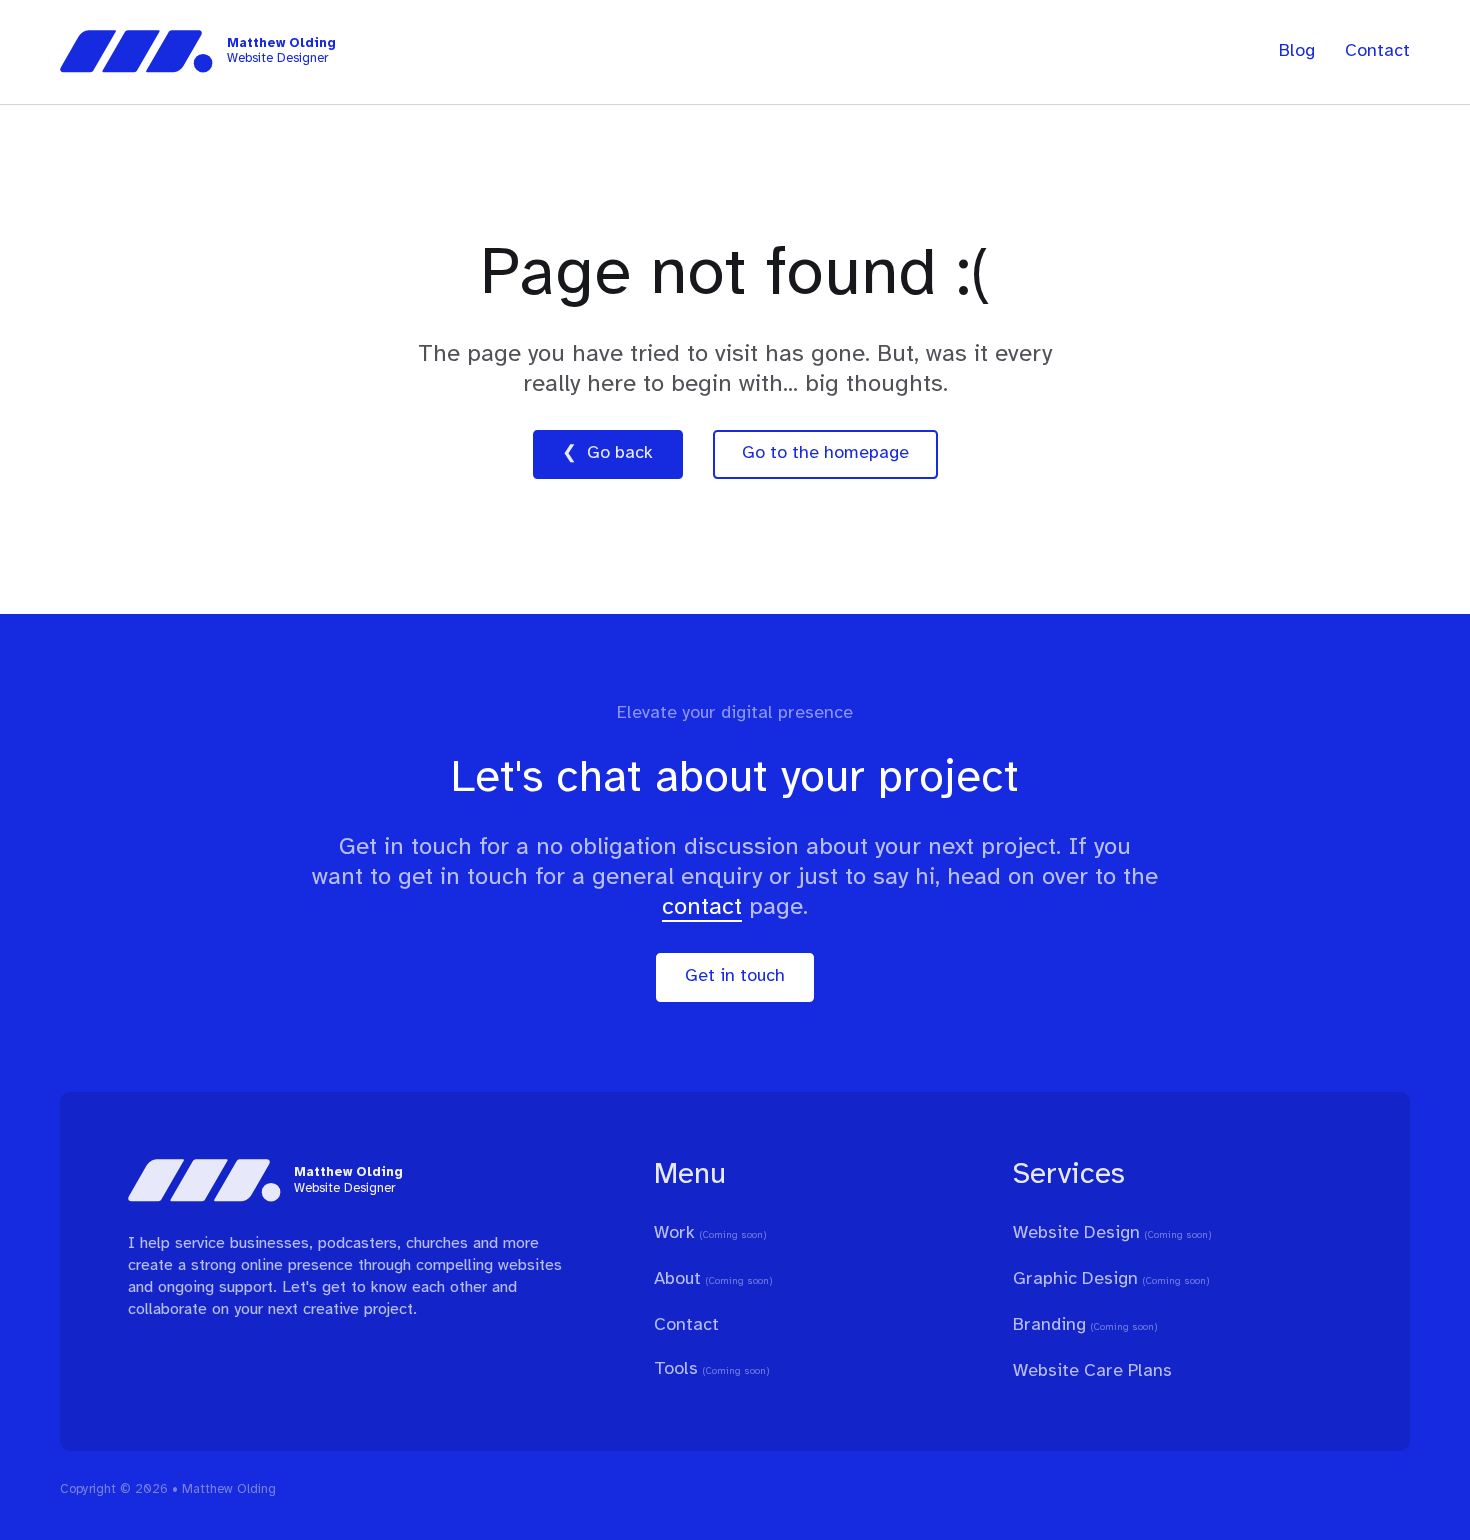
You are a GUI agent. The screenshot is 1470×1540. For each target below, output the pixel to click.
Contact (1377, 51)
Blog (1297, 51)
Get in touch (735, 976)
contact (702, 907)
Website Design (1076, 1233)
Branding (1049, 1325)
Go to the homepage (825, 453)
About (677, 1279)
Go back (620, 453)
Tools (676, 1369)
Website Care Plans (1092, 1371)
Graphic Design (1075, 1279)
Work (674, 1233)
